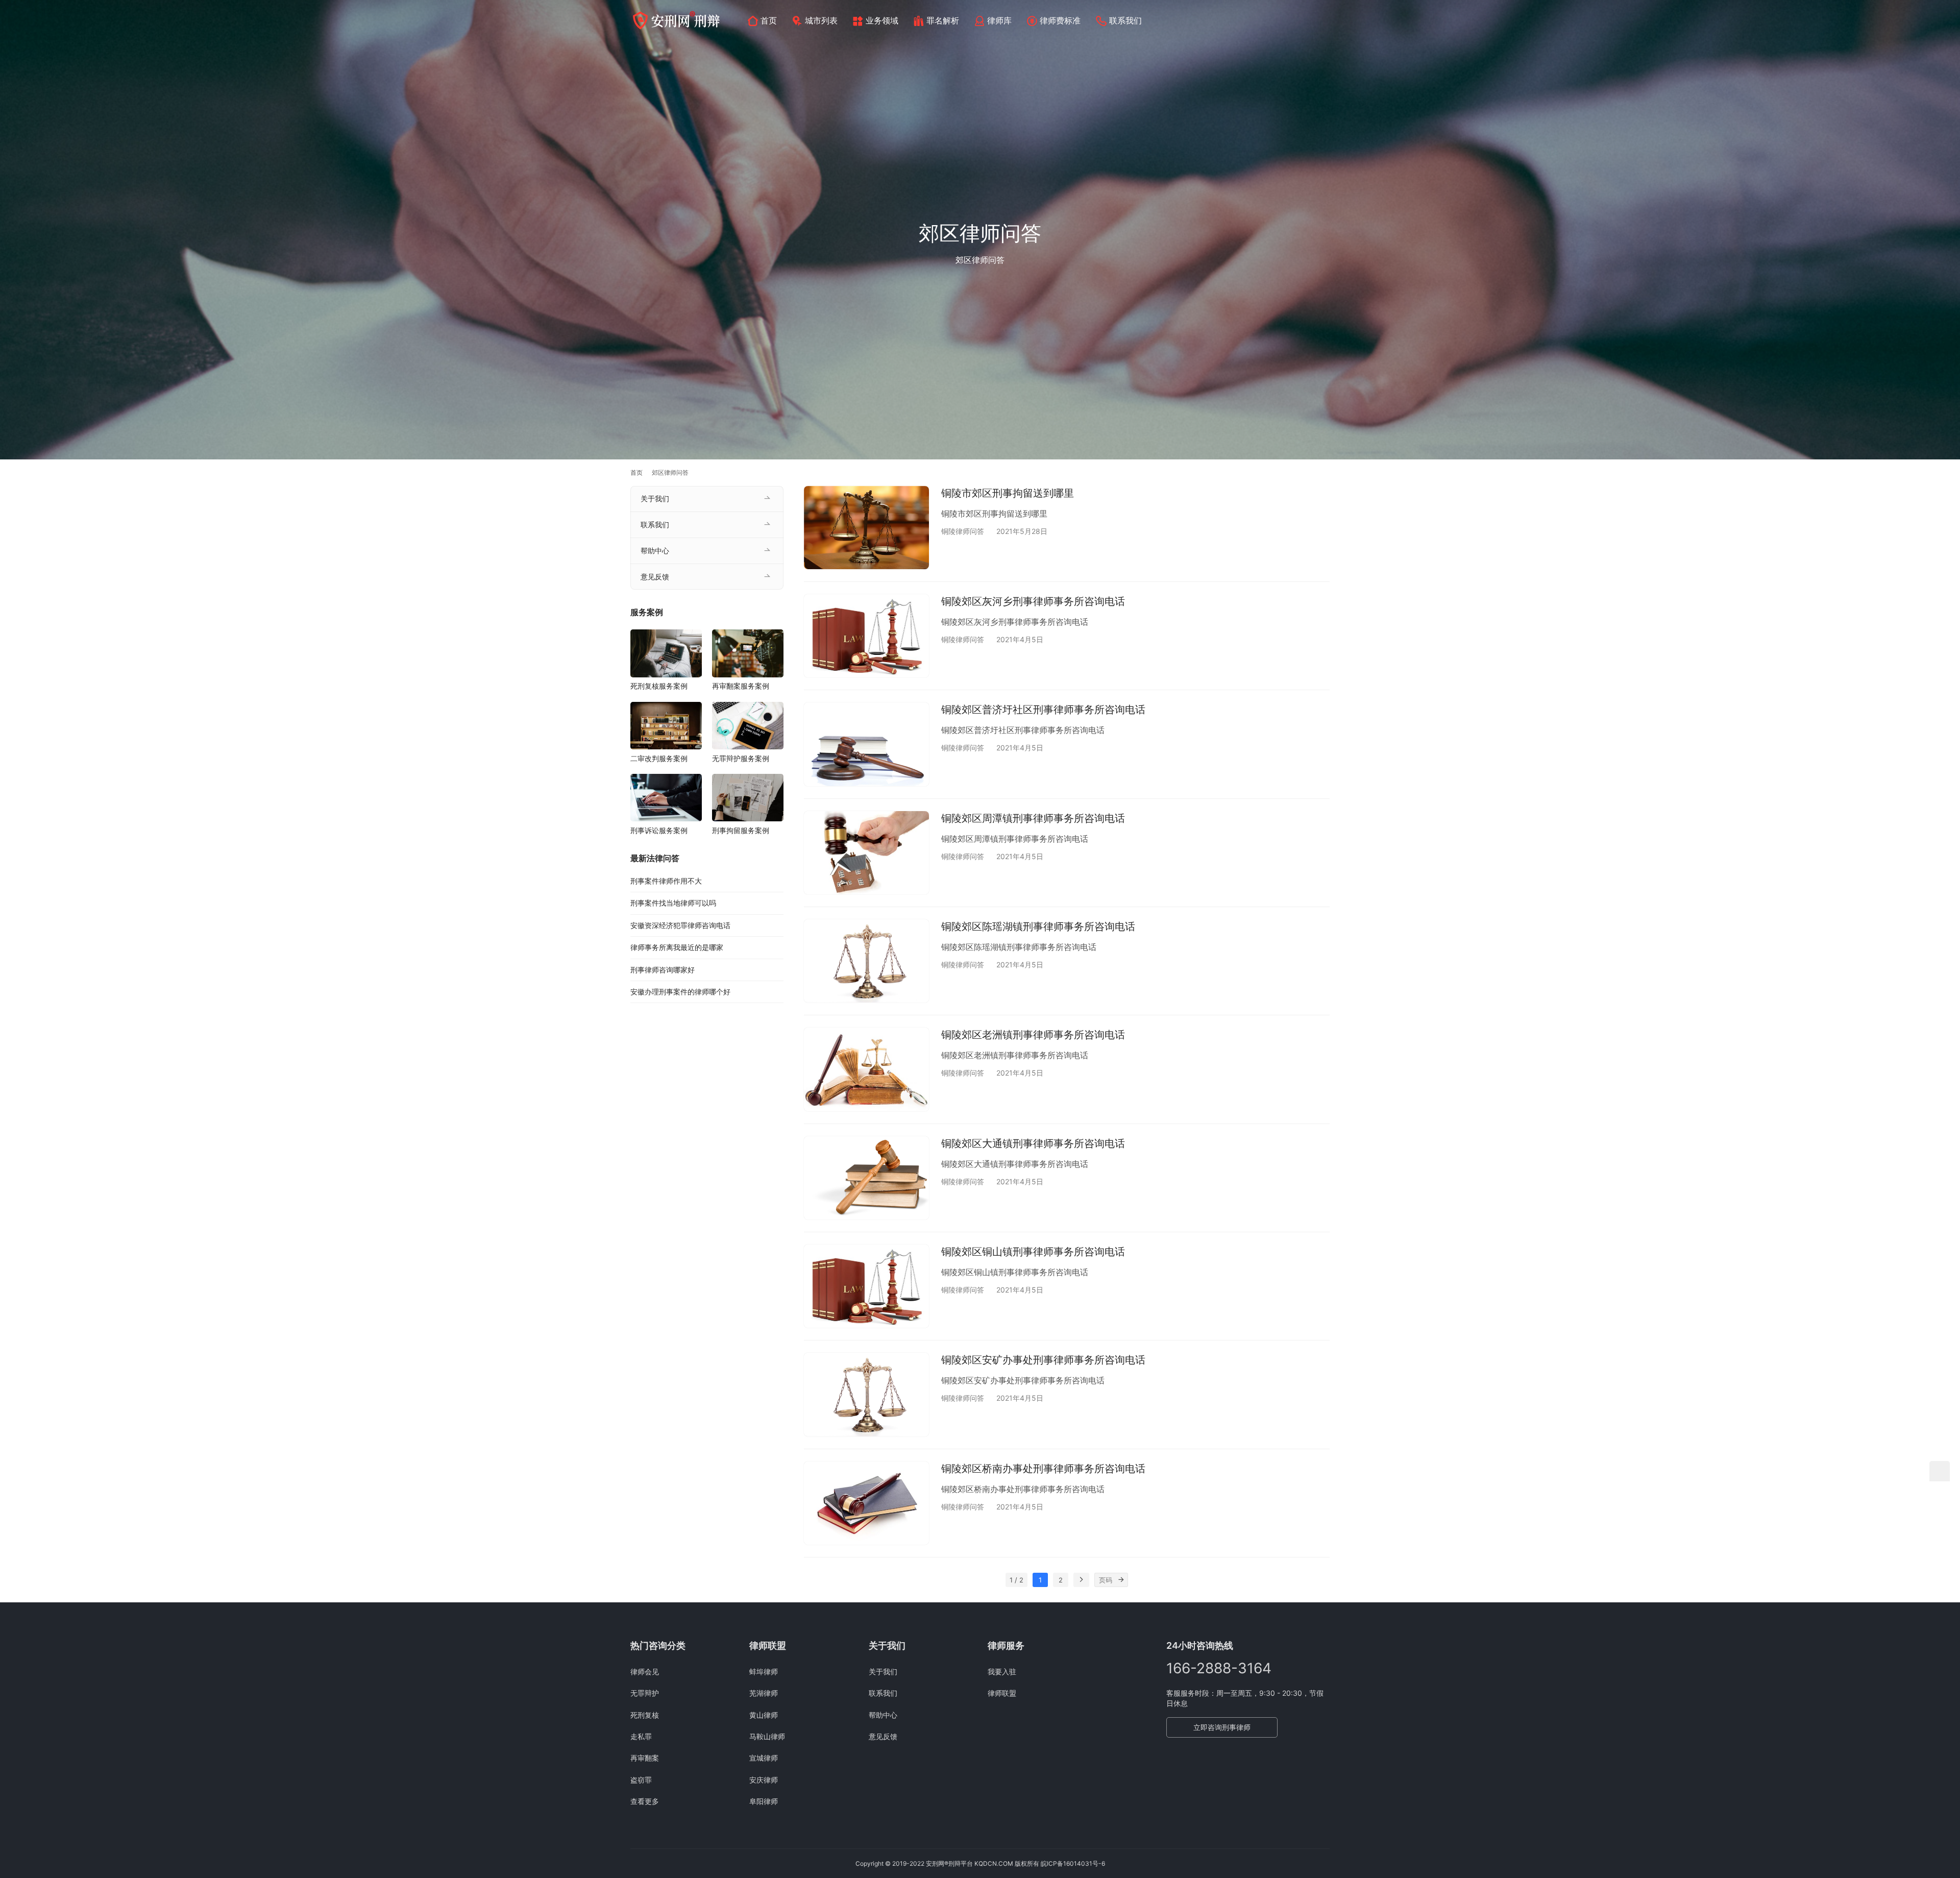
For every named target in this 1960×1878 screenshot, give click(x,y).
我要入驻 (1002, 1672)
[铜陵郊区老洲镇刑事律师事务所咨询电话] (866, 1069)
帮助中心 (655, 551)
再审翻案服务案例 (741, 686)
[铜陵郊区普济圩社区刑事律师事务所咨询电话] (866, 744)
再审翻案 (645, 1758)
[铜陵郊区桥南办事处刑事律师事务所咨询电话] (866, 1503)
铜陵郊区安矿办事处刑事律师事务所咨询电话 (1043, 1360)
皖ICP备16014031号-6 (1073, 1863)
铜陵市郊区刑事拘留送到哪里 (1008, 493)
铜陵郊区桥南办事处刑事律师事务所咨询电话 (1043, 1469)
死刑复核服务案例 (659, 686)
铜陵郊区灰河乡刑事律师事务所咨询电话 (1033, 601)
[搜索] (1325, 20)
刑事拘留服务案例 (741, 830)
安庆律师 (764, 1780)
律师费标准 (1060, 20)
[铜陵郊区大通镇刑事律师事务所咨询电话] (866, 1178)
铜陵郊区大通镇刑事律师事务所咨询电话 (1033, 1143)
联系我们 (1125, 20)
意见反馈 (655, 577)
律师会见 (645, 1672)
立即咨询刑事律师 (1222, 1727)
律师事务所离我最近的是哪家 (677, 947)
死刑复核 (645, 1715)
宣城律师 (764, 1758)
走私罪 (641, 1736)
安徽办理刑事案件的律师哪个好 (680, 992)
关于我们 (655, 498)
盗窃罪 (641, 1780)
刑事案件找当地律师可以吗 (673, 903)
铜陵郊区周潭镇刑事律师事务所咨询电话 (1033, 818)
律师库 (999, 20)
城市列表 (821, 20)
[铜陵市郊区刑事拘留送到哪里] (866, 528)
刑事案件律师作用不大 (666, 881)
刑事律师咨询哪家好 (663, 970)
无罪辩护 (645, 1693)
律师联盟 (1002, 1693)
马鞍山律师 (767, 1736)
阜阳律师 (764, 1801)
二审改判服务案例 (659, 758)
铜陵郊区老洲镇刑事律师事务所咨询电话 (1033, 1035)
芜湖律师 (764, 1693)
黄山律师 (764, 1715)
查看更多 (645, 1801)
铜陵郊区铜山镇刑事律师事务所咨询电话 (1033, 1252)
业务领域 (882, 20)
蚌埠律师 (764, 1672)
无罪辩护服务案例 (741, 758)
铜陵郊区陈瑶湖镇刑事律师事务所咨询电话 (1038, 926)
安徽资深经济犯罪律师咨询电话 (680, 925)
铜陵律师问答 (963, 531)
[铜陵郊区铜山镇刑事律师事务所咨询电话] (866, 1286)
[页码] (1121, 1580)
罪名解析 (943, 20)
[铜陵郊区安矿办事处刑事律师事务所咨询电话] (866, 1394)
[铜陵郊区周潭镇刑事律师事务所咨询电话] (866, 853)
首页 (769, 20)
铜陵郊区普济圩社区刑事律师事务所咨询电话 (1043, 710)
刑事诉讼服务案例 (659, 830)
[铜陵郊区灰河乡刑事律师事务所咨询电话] (866, 636)
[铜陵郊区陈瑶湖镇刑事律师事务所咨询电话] (866, 961)
